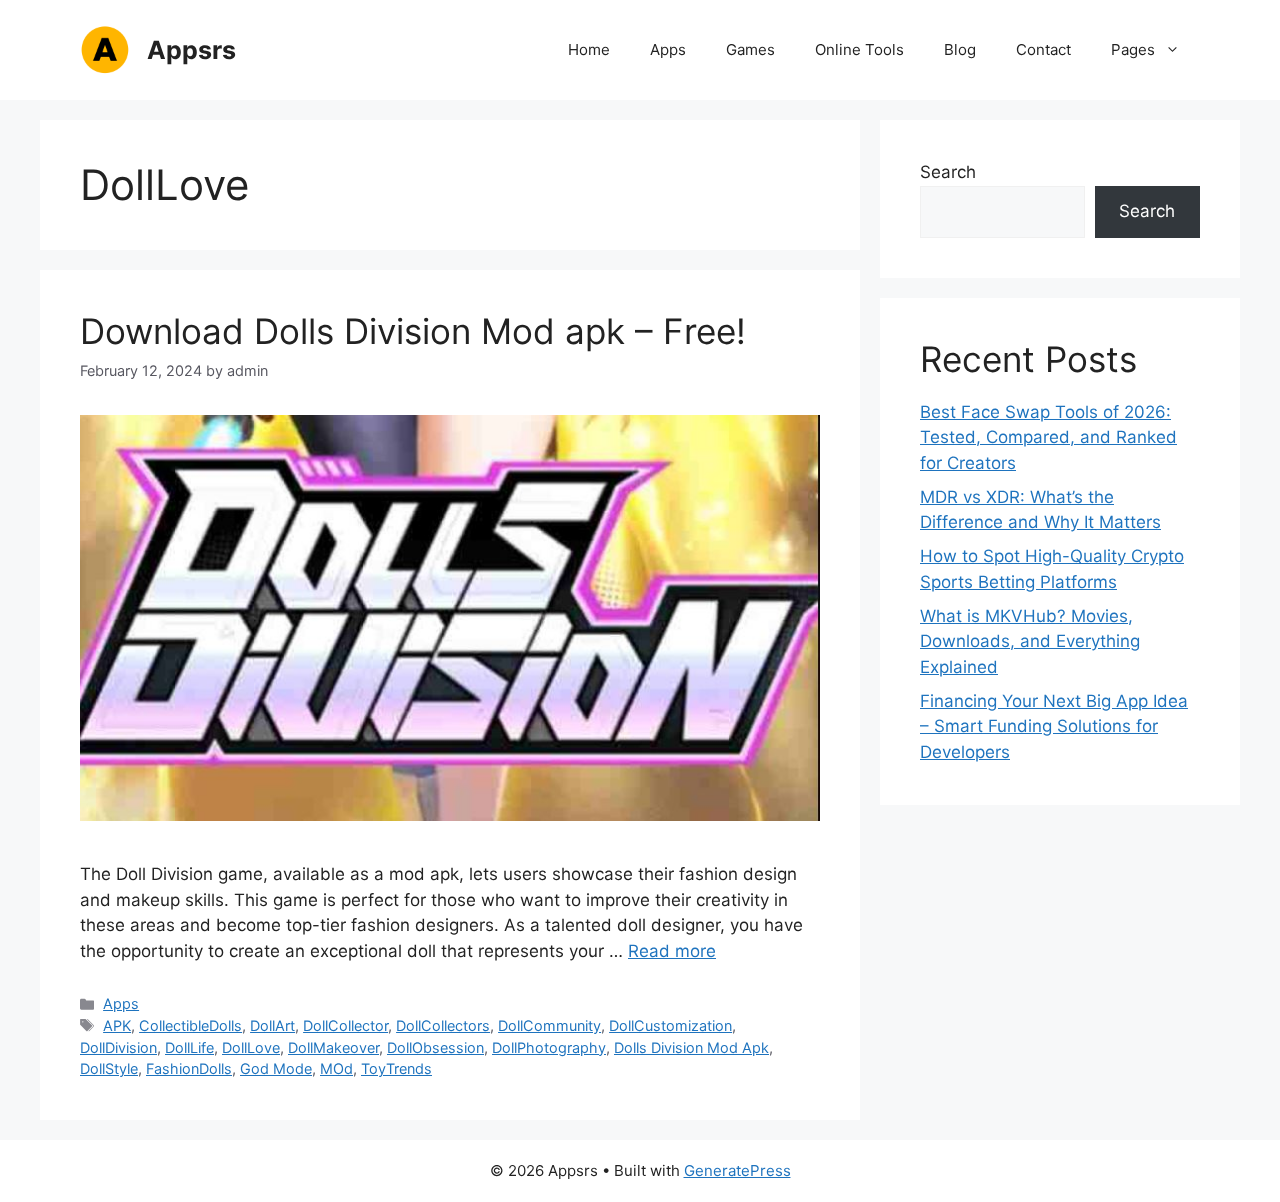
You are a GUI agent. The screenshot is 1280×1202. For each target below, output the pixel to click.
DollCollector (345, 1025)
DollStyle (109, 1068)
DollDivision (118, 1047)
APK (117, 1025)
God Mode (276, 1068)
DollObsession (435, 1047)
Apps (668, 49)
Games (750, 49)
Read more (672, 951)
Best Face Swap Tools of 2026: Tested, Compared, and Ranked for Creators (1048, 437)
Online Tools (859, 49)
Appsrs (191, 50)
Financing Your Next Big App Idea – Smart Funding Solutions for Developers (1054, 726)
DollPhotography (549, 1047)
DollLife (189, 1047)
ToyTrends (396, 1068)
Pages (1133, 49)
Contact (1043, 49)
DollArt (272, 1025)
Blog (960, 49)
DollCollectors (443, 1025)
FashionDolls (189, 1068)
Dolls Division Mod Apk (691, 1047)
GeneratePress (737, 1170)
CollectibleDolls (190, 1025)
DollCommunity (549, 1025)
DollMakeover (333, 1047)
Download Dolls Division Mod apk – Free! (413, 331)
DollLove (251, 1047)
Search (948, 172)
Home (589, 49)
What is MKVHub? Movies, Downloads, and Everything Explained (1030, 641)
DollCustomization (670, 1025)
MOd (336, 1068)
